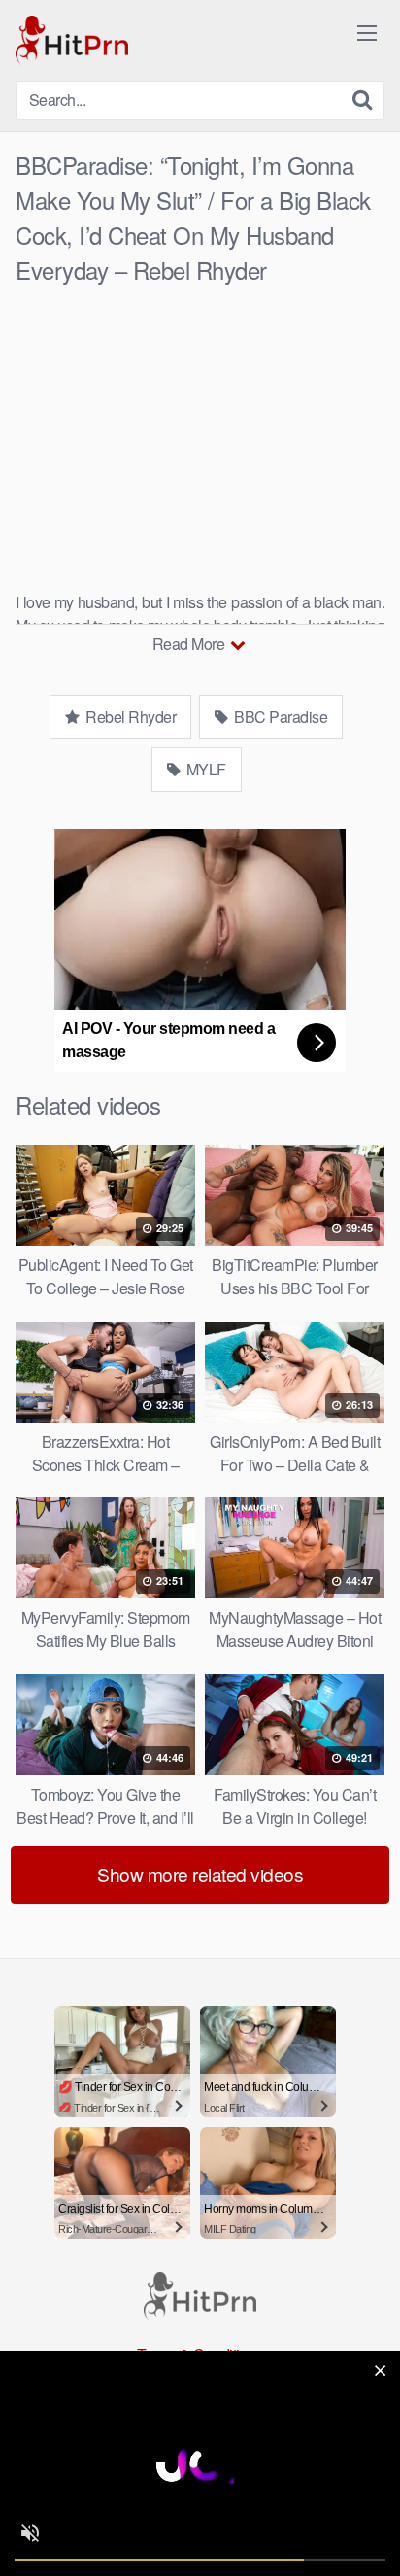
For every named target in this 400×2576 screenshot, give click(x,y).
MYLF (204, 769)
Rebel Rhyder (130, 717)
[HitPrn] (72, 40)
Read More (190, 644)
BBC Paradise (280, 717)
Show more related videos (200, 1874)
